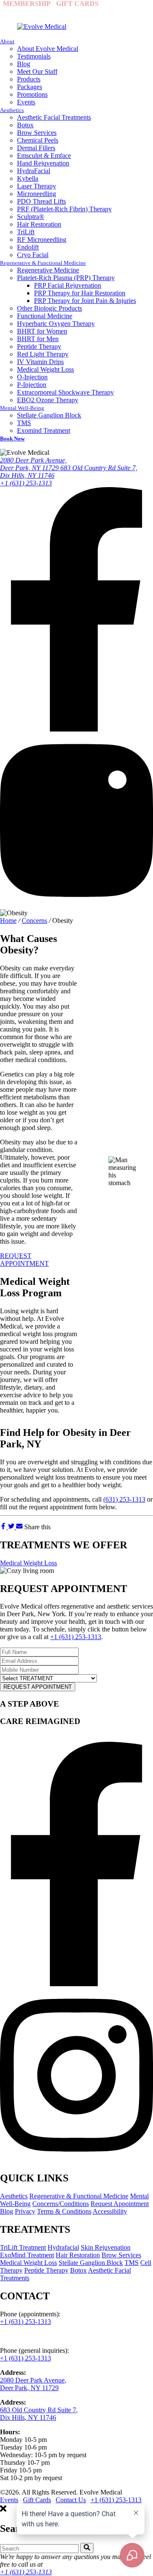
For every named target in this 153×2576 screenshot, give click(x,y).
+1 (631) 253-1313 (70, 11)
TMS (132, 2263)
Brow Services (121, 2255)
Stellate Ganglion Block (91, 2263)
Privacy (25, 2211)
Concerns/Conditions (61, 2204)
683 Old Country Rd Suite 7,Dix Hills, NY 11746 (39, 2414)
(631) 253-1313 (124, 1499)
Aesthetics (14, 2196)
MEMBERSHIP (27, 4)
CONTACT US (127, 4)
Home (8, 921)
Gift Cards (37, 2500)
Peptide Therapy (46, 2270)
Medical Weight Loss (28, 1563)
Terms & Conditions (64, 2211)
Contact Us (71, 2500)
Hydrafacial (63, 2247)
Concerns (34, 921)
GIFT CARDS (77, 4)
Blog (7, 2211)
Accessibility (110, 2211)
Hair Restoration (78, 2255)
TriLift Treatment (23, 2247)
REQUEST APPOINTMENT (24, 1260)
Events (9, 2500)
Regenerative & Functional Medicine (79, 2196)
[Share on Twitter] (12, 1527)
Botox (78, 2270)
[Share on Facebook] (4, 1527)
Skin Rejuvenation (106, 2247)
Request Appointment (120, 2204)
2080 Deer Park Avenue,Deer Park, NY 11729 (33, 464)
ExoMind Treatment (27, 2255)
